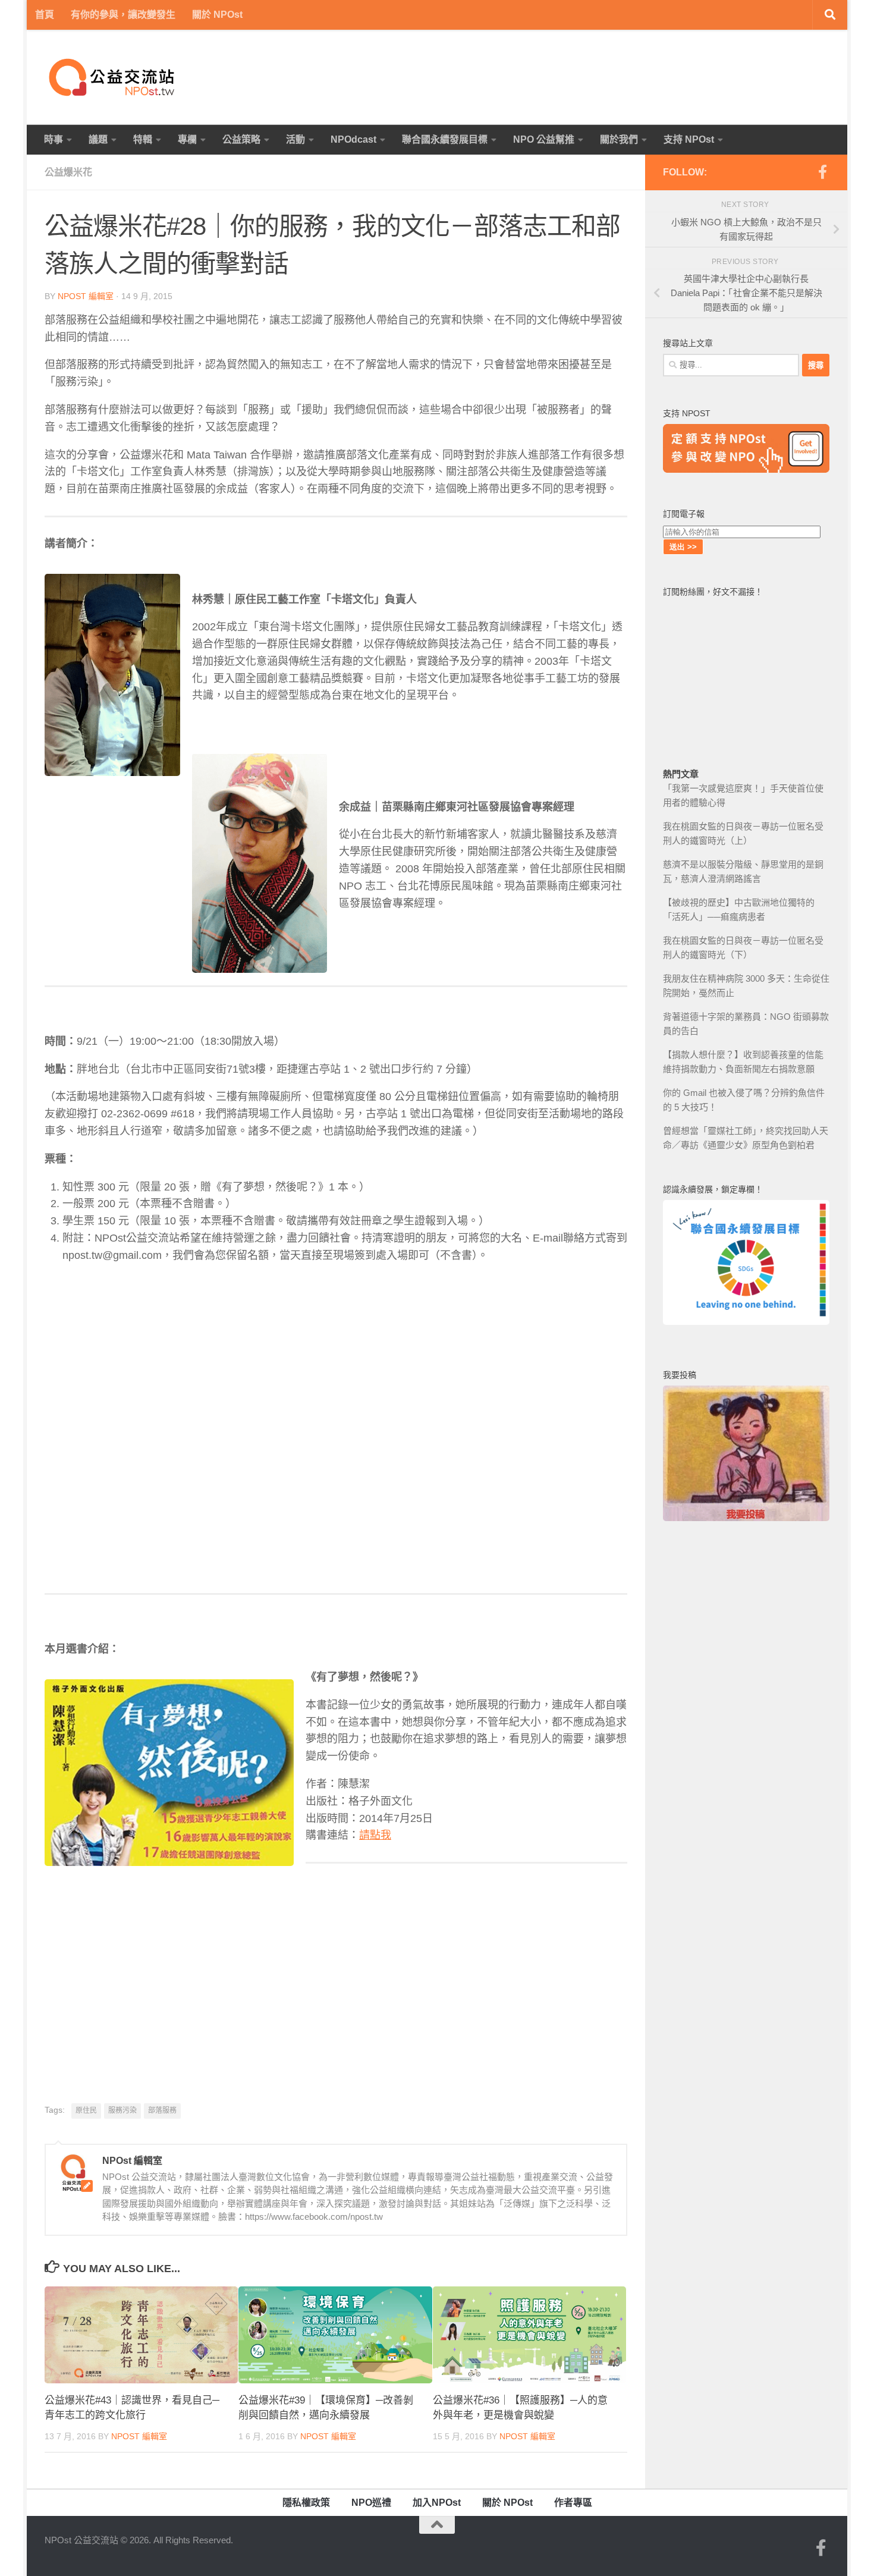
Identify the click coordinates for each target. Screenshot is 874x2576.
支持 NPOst (689, 139)
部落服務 (162, 2110)
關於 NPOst (217, 15)
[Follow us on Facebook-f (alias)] (822, 172)
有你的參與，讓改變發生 (123, 15)
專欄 (187, 139)
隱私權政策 (306, 2503)
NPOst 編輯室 (86, 296)
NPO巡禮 (371, 2503)
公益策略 (241, 139)
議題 (98, 139)
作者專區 (573, 2503)
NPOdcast (353, 139)
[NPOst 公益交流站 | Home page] (113, 77)
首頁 (45, 15)
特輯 (143, 139)
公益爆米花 (68, 172)
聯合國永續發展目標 (445, 139)
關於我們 (619, 139)
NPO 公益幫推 (544, 139)
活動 (295, 139)
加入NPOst (437, 2503)
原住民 (86, 2110)
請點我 (375, 1835)
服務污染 (122, 2110)
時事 (54, 139)
